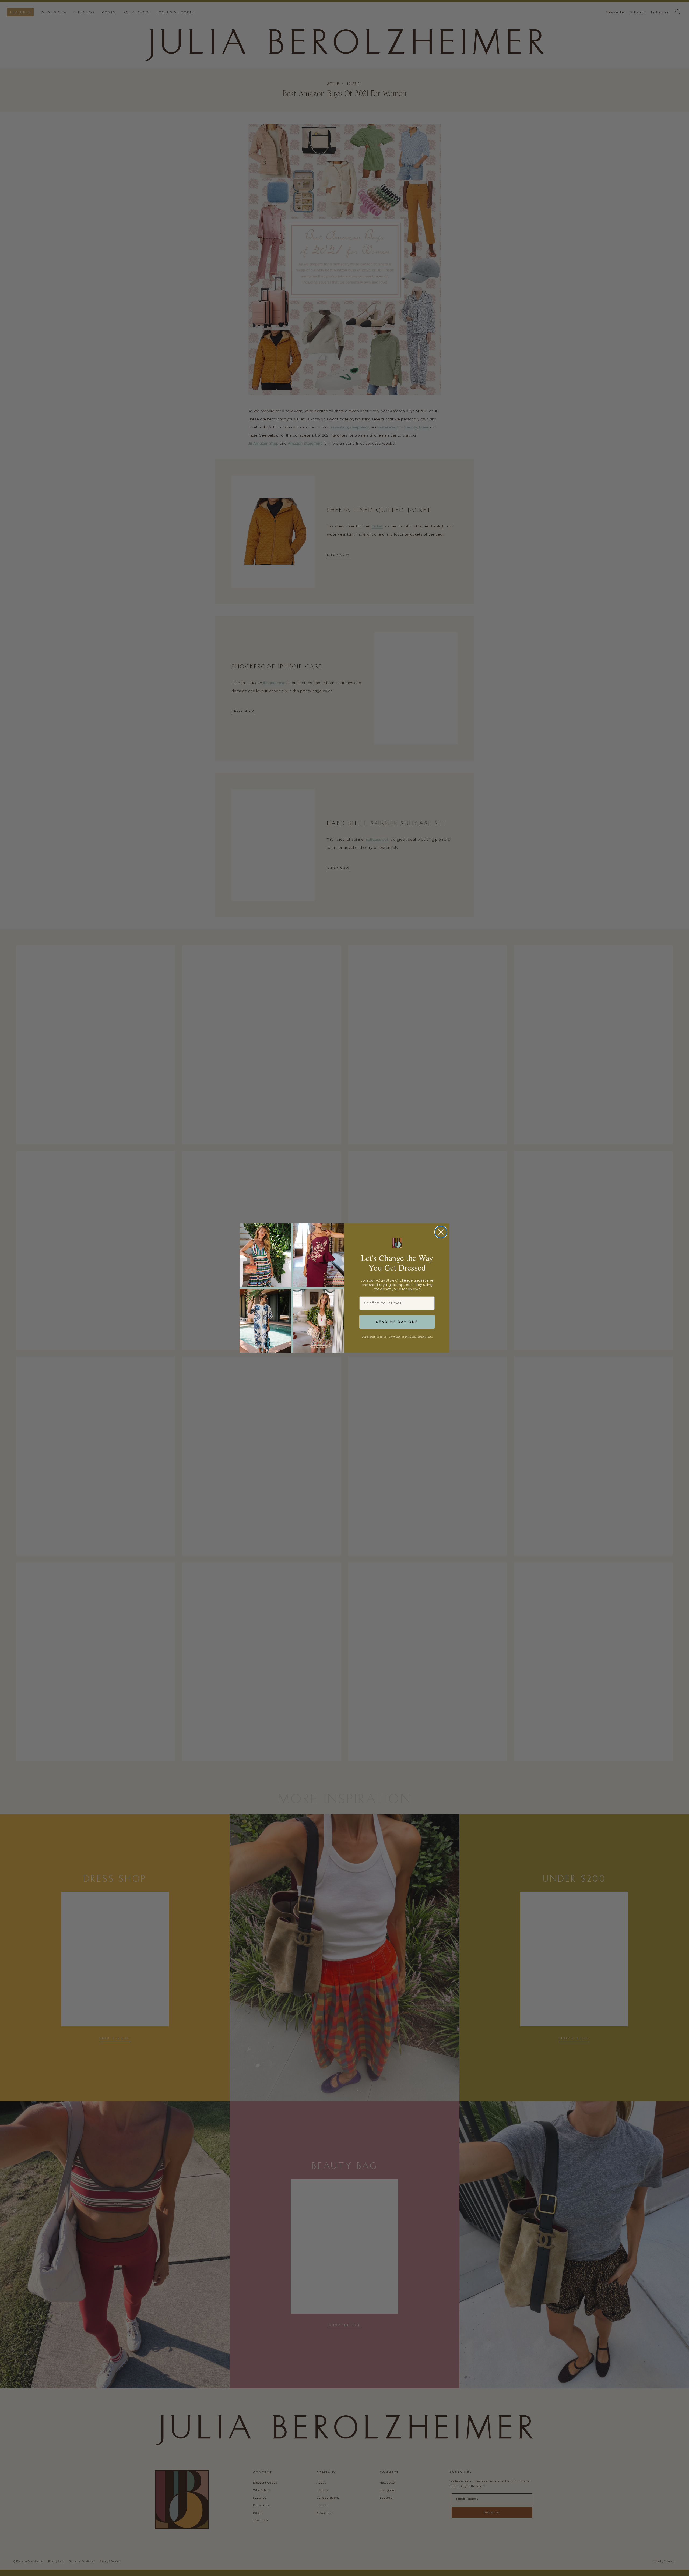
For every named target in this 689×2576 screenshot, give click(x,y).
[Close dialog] (441, 1232)
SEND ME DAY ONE (397, 1322)
